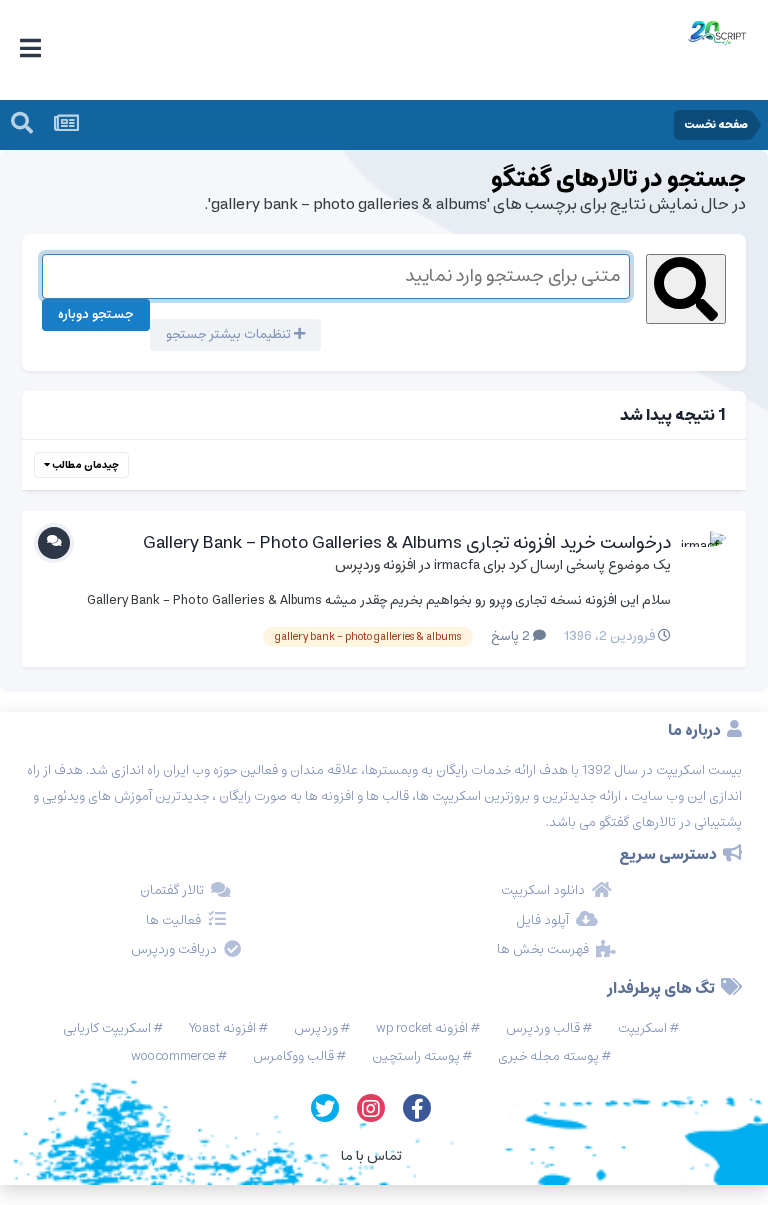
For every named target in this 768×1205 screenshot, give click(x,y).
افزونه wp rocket (422, 1028)
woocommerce (173, 1056)
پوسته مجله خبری (548, 1056)
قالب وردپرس (543, 1028)
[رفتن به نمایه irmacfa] (704, 553)
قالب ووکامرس (293, 1056)
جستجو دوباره (96, 314)
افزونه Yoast (222, 1028)
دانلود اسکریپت (543, 891)
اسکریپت (642, 1028)
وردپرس (316, 1028)
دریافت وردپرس (174, 950)
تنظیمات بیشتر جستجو (230, 334)
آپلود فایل (542, 921)
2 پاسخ (512, 636)
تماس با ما (371, 1156)
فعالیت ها (173, 921)
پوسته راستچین (416, 1056)
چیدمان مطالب (84, 465)
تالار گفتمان (172, 891)
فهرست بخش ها (543, 950)
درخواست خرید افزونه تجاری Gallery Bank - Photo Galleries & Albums (407, 543)
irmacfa (457, 565)
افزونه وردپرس (375, 565)
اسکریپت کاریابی (107, 1028)
